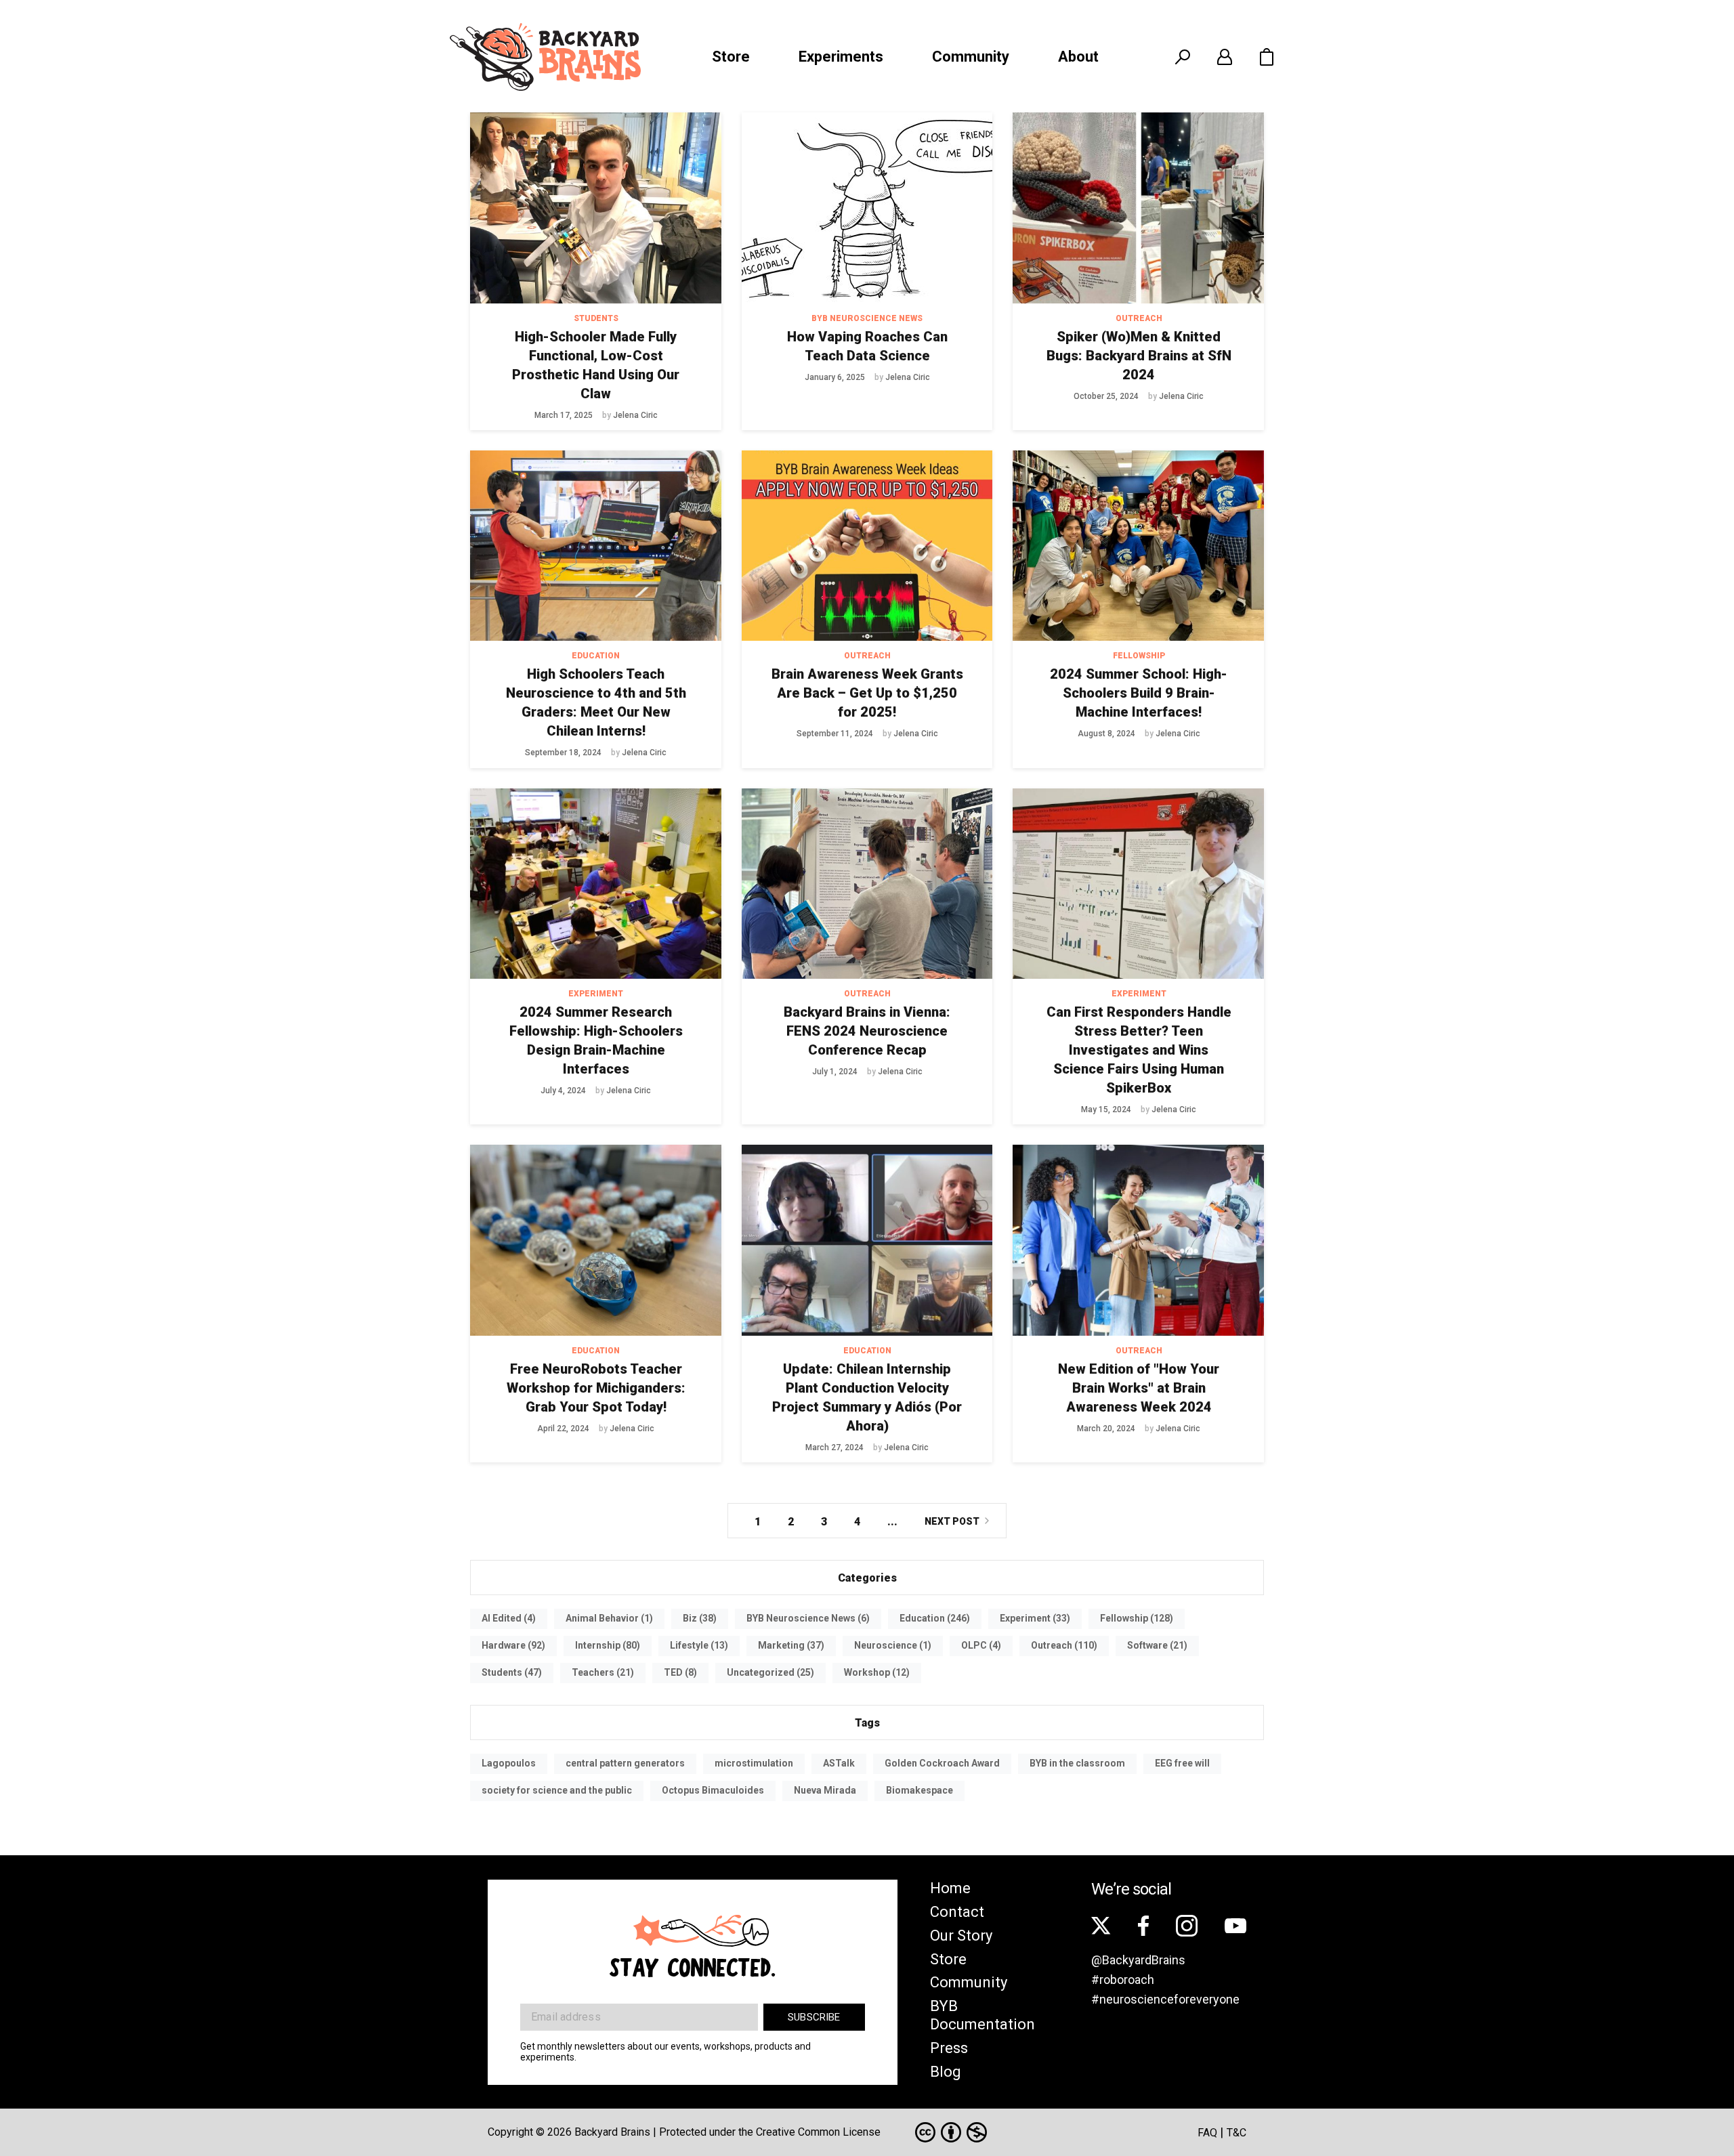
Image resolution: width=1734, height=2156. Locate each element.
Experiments (841, 57)
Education (596, 656)
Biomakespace (919, 1790)
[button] (1267, 57)
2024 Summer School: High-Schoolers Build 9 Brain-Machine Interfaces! (1139, 693)
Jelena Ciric (635, 415)
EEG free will (1182, 1763)
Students (596, 318)
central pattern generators (625, 1763)
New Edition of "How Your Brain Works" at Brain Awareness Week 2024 (1139, 1388)
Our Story (961, 1936)
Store (731, 57)
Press (949, 2048)
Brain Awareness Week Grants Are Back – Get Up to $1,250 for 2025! (867, 693)
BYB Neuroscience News (867, 318)
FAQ (1207, 2133)
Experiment (596, 994)
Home (950, 1888)
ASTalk (839, 1763)
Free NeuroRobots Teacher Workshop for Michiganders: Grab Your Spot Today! (596, 1388)
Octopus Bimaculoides (713, 1790)
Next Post (952, 1521)
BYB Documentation (982, 2015)
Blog (946, 2072)
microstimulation (754, 1763)
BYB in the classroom (1077, 1763)
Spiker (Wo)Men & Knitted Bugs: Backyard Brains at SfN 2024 (1139, 356)
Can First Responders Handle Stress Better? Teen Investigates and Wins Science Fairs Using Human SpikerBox (1139, 1050)
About (1078, 57)
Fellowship (1139, 656)
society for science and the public (557, 1790)
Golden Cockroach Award (942, 1763)
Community (971, 57)
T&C (1236, 2133)
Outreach (1139, 318)
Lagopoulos (509, 1763)
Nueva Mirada (825, 1790)
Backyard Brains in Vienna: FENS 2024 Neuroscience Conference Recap (867, 1031)
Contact (957, 1912)
